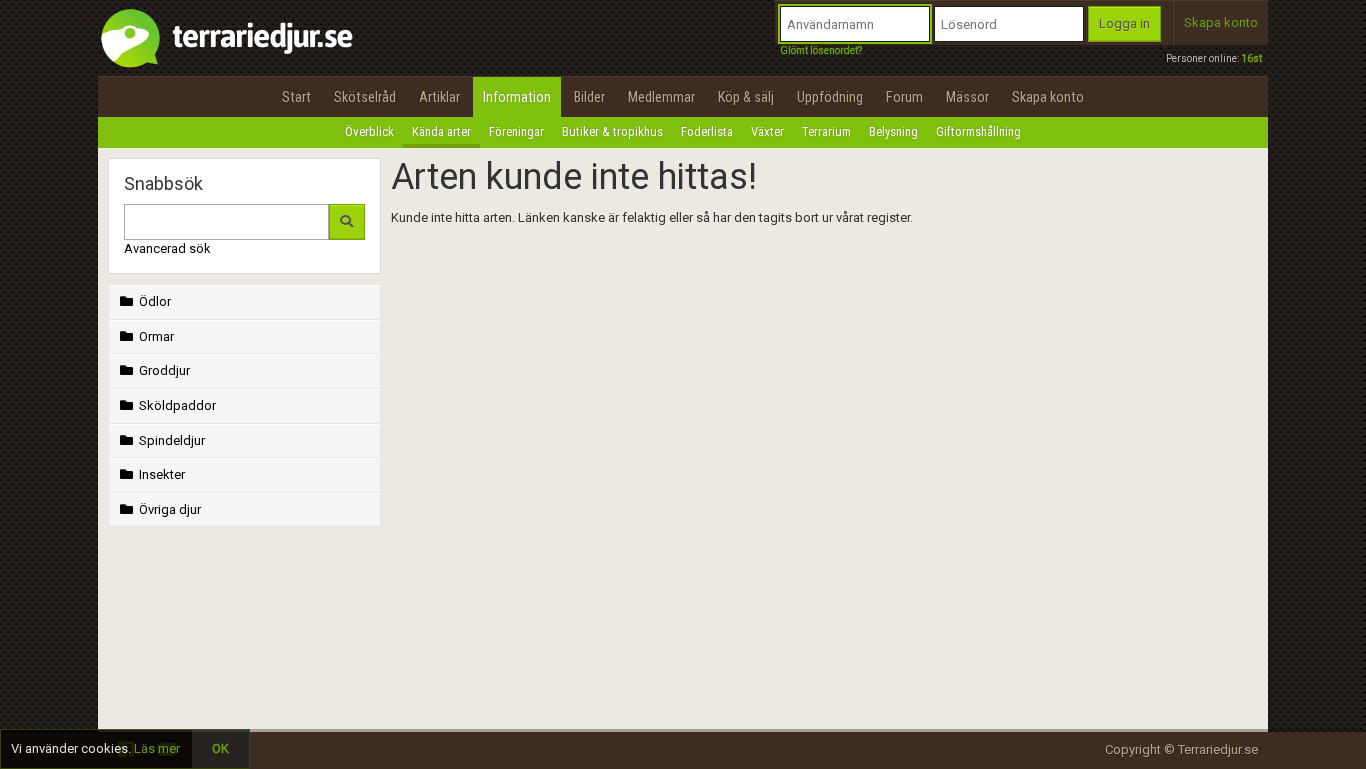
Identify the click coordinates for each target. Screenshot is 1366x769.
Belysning (893, 131)
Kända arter (441, 131)
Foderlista (707, 131)
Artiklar (439, 97)
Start (296, 97)
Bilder (589, 97)
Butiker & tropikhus (612, 131)
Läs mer (157, 748)
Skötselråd (365, 97)
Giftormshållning (978, 131)
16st (1251, 58)
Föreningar (516, 131)
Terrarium (826, 131)
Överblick (369, 131)
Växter (767, 131)
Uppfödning (830, 97)
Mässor (967, 97)
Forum (904, 97)
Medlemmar (661, 97)
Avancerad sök (167, 248)
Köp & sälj (746, 97)
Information (517, 97)
